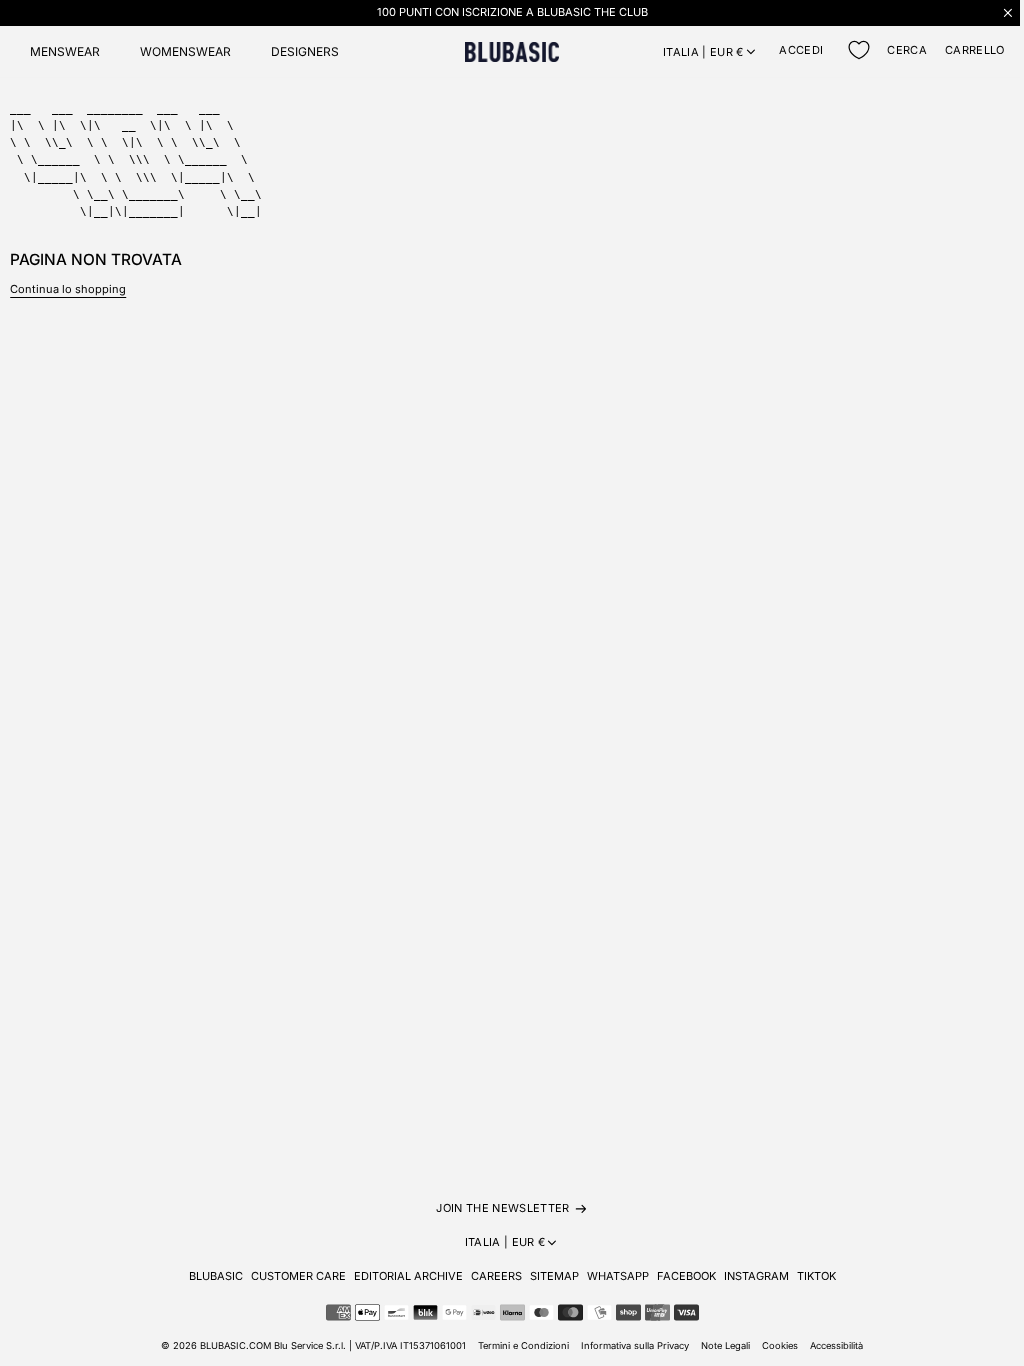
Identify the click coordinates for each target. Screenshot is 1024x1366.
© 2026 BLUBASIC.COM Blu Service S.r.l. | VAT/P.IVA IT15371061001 (313, 1345)
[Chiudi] (1008, 12)
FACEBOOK (686, 1276)
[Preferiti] (859, 50)
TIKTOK (816, 1276)
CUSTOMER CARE (298, 1276)
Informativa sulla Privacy (635, 1345)
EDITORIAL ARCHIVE (408, 1276)
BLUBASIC (216, 1276)
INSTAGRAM (756, 1276)
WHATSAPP (618, 1276)
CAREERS (496, 1276)
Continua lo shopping (68, 289)
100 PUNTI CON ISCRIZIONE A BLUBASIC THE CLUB (512, 12)
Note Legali (725, 1345)
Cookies (780, 1345)
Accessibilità (836, 1345)
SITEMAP (554, 1276)
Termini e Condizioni (523, 1345)
